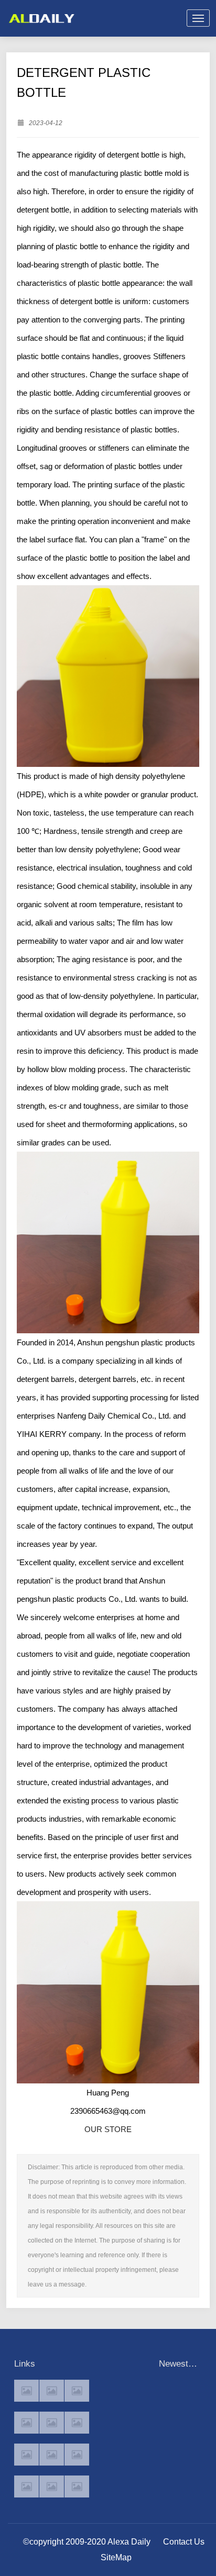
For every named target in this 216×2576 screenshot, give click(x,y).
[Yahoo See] (52, 2486)
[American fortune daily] (77, 2391)
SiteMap (116, 2557)
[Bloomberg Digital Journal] (26, 2486)
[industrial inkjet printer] (77, 2486)
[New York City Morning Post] (77, 2455)
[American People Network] (26, 2423)
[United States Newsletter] (52, 2423)
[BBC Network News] (77, 2423)
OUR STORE (108, 2129)
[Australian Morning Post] (52, 2391)
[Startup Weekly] (52, 2455)
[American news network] (26, 2455)
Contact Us (184, 2542)
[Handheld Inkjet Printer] (26, 2391)
